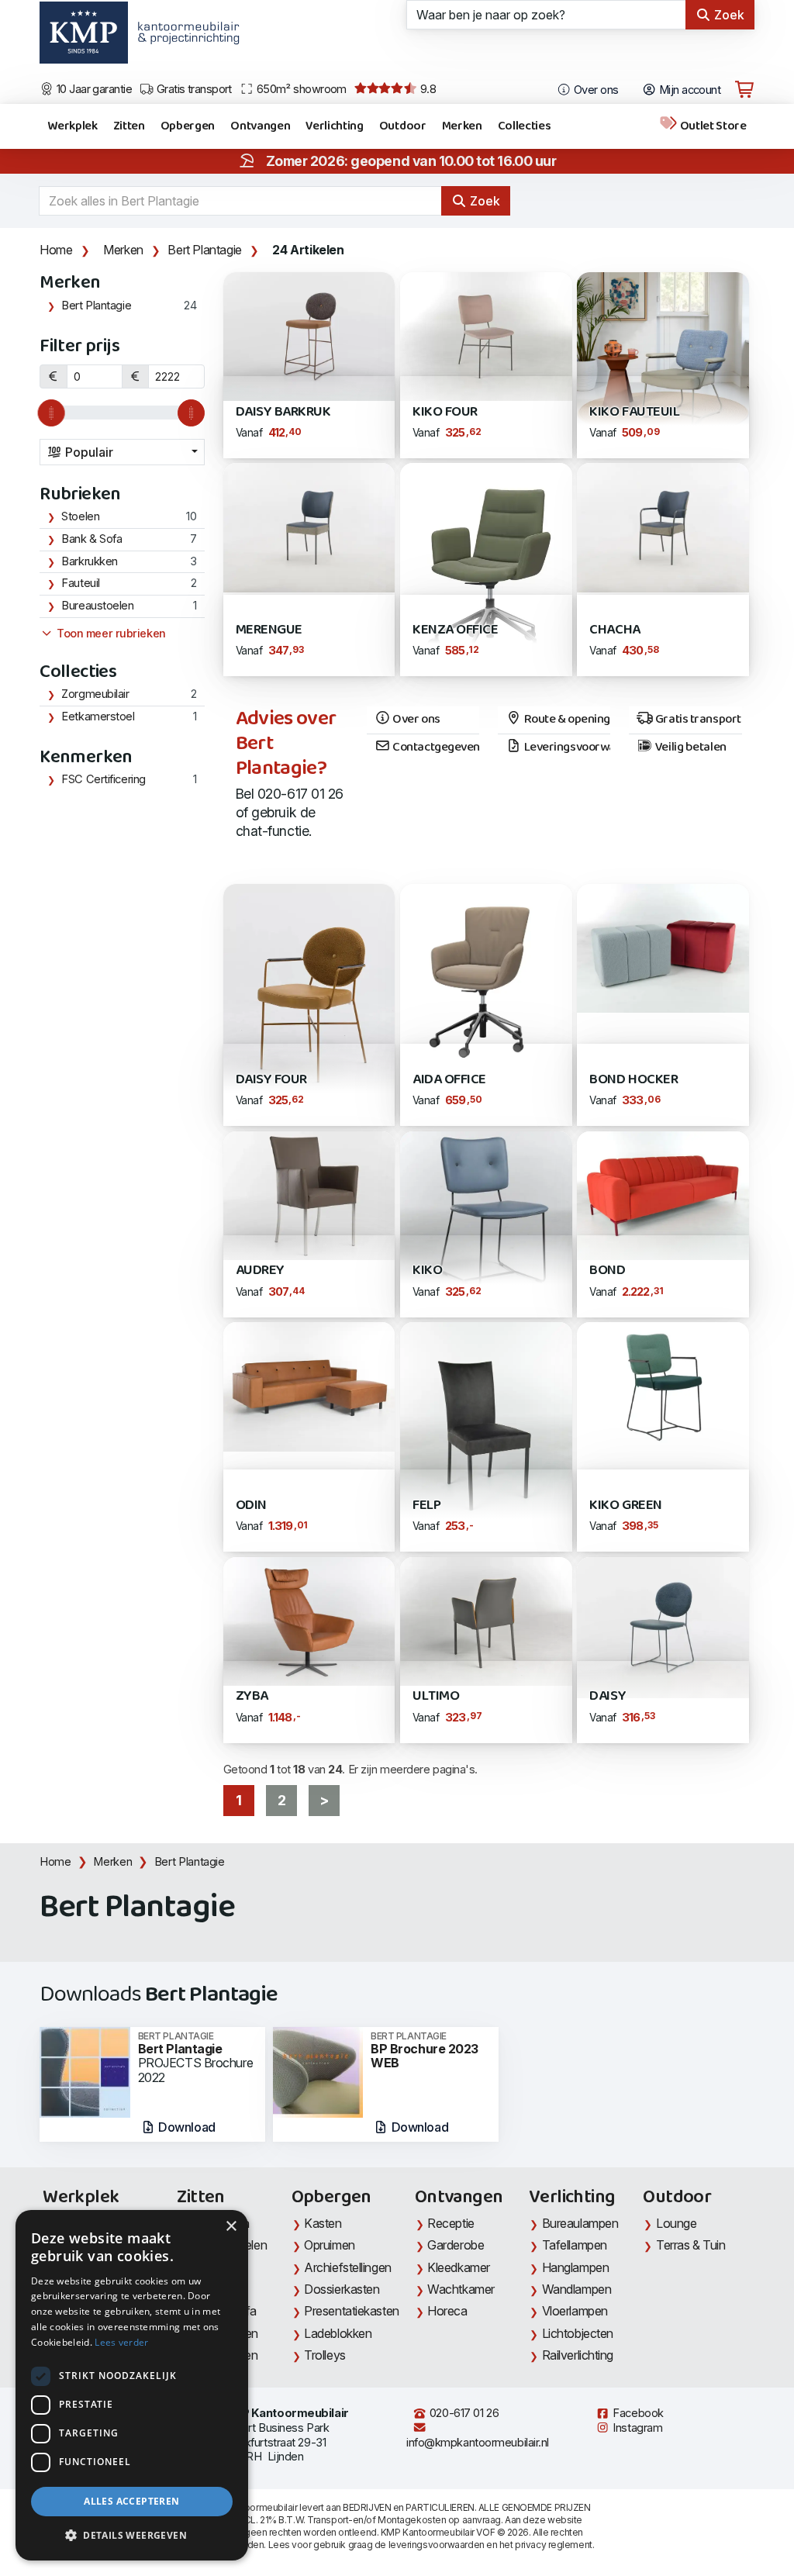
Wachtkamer (461, 2289)
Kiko (427, 1271)
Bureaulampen (580, 2223)
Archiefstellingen (347, 2267)
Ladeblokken (338, 2333)
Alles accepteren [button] (131, 2501)
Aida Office (449, 1080)
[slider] (52, 413)
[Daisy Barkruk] (309, 335)
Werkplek (72, 126)
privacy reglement (553, 2545)
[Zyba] (309, 1619)
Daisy (608, 1696)
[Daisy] (663, 1626)
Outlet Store (712, 126)
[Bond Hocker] (663, 947)
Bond (607, 1271)
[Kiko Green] (663, 1385)
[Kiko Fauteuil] (663, 356)
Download (186, 2127)
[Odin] (309, 1385)
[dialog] (132, 2385)
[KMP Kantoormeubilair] (83, 38)
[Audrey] (309, 1194)
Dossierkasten (342, 2289)
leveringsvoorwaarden (437, 2545)
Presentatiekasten (351, 2311)
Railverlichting (578, 2355)
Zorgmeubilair (95, 694)
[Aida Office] (486, 977)
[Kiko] (486, 1215)
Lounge (676, 2223)
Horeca (447, 2311)
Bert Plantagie (204, 250)
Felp (426, 1506)
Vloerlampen (575, 2311)
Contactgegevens (435, 748)
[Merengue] (309, 526)
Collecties (525, 126)
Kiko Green (625, 1506)
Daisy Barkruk (283, 412)
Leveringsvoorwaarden (566, 748)
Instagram (637, 2428)
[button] (132, 2536)
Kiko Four (445, 412)
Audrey (260, 1271)
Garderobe (456, 2245)
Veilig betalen (689, 748)
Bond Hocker (633, 1080)
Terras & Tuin (690, 2245)
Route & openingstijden (566, 720)
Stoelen (80, 516)
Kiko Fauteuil (634, 412)
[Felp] (486, 1436)
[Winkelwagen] (744, 90)
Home (56, 250)
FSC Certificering (103, 779)
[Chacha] (663, 526)
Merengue (269, 630)
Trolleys (325, 2355)
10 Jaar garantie (93, 89)
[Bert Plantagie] (85, 2071)
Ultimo (436, 1696)
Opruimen (329, 2245)
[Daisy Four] (309, 1004)
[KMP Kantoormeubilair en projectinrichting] (184, 38)
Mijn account (688, 90)
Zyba (252, 1696)
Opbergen (188, 126)
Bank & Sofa (91, 539)
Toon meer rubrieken (110, 634)
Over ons (595, 90)
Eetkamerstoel (98, 717)
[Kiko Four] (486, 335)
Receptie (451, 2223)
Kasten (323, 2223)
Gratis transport (193, 89)
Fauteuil (80, 583)
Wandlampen (577, 2289)
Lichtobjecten (578, 2333)
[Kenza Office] (486, 569)
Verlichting (334, 126)
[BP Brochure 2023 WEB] (318, 2071)
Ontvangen (260, 126)
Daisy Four (271, 1080)
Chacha (614, 630)
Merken (462, 126)
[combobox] (122, 452)
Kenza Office (455, 630)
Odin (251, 1506)
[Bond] (663, 1194)
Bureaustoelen (97, 606)
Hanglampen (576, 2267)
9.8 (426, 89)
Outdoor (403, 126)
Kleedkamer (459, 2267)
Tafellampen (575, 2245)
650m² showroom (300, 89)
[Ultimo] (486, 1619)
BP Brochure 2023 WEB (425, 2051)
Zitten (129, 126)
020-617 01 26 (463, 2413)
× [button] (231, 2227)
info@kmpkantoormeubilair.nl (478, 2443)
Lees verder (121, 2342)
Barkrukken (90, 561)
